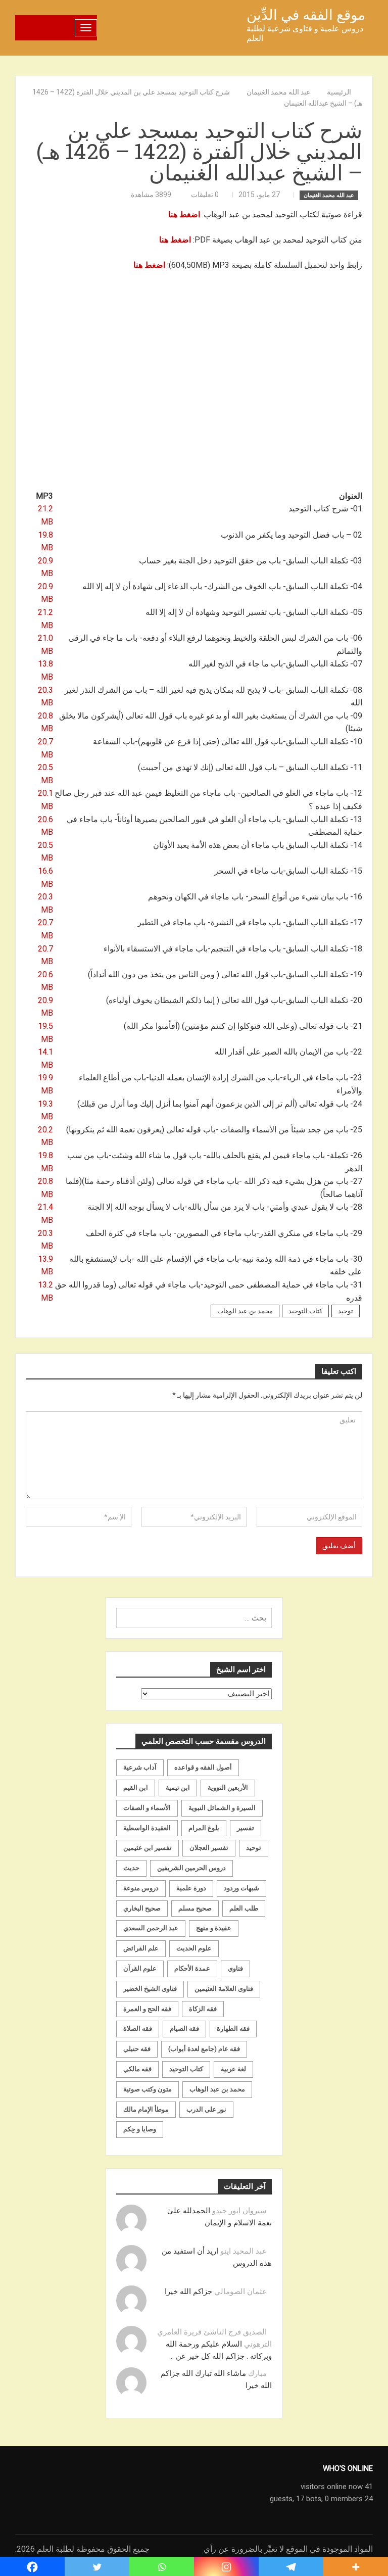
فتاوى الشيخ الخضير (150, 1989)
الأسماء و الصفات (147, 1808)
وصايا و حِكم (140, 2129)
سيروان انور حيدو (239, 2211)
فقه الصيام (184, 2029)
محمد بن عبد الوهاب (245, 1311)
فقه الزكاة (203, 2009)
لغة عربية (233, 2069)
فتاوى (235, 1968)
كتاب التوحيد (305, 1311)
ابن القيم (136, 1787)
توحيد (346, 1311)
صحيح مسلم (195, 1908)
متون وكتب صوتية (148, 2089)
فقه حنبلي (137, 2049)
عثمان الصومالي (240, 2292)
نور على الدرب (206, 2109)
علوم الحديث (194, 1948)
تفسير (246, 1828)
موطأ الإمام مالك (146, 2109)
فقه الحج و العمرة (147, 2009)
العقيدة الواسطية (147, 1828)
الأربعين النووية (228, 1787)
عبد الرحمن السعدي (151, 1928)
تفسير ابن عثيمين (148, 1848)
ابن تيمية (178, 1787)
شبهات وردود (241, 1888)
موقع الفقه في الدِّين (306, 15)
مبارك (257, 2373)
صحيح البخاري (142, 1908)
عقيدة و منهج (214, 1928)
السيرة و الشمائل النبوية (222, 1808)
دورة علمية (191, 1888)
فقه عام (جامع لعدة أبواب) (204, 2049)
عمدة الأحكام (192, 1968)
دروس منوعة (141, 1888)
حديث (131, 1868)
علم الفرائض (141, 1948)
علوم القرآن (140, 1968)
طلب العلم (244, 1908)
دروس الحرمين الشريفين (191, 1868)
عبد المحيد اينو (244, 2251)
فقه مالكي (137, 2069)
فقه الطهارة (233, 2029)
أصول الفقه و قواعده (203, 1767)
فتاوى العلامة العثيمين (224, 1989)
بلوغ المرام (204, 1828)
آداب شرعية (140, 1767)
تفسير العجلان (209, 1848)
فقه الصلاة (138, 2029)
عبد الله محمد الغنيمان (329, 195)
